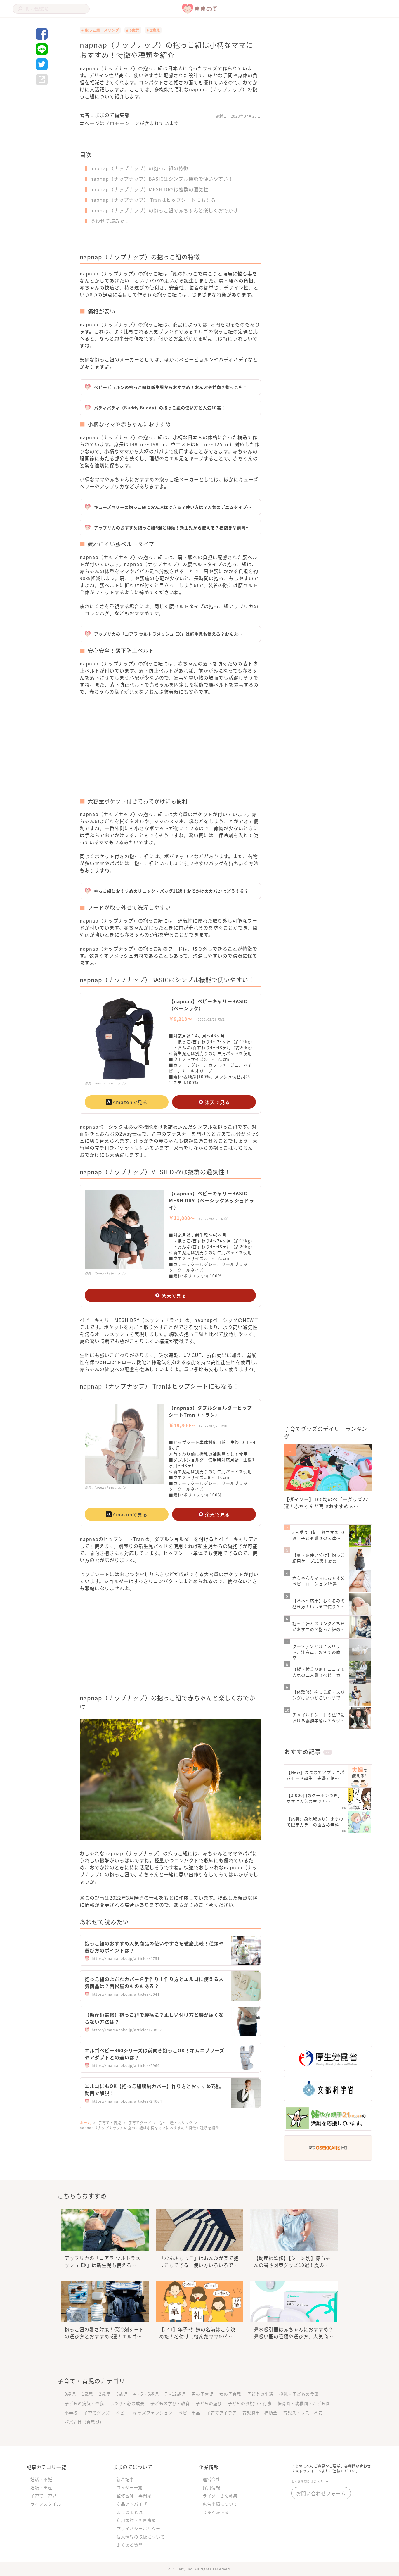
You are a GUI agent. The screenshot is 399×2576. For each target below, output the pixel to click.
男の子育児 (203, 2394)
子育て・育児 (44, 2496)
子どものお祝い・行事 (250, 2403)
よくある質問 (130, 2545)
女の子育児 (230, 2394)
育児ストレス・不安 (303, 2413)
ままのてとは (130, 2512)
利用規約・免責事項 (136, 2520)
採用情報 (211, 2487)
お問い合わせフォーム (321, 2493)
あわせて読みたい (110, 221)
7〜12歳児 (175, 2394)
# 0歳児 (133, 30)
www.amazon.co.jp (110, 1083)
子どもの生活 (260, 2394)
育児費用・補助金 (260, 2413)
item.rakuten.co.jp (110, 1273)
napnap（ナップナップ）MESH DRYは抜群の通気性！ (152, 189)
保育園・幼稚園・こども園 (304, 2403)
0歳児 (70, 2394)
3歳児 (122, 2394)
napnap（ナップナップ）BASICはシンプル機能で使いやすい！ (162, 179)
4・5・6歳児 (146, 2394)
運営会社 (211, 2479)
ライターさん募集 (220, 2496)
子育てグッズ (97, 2413)
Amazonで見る (130, 1102)
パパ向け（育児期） (84, 2422)
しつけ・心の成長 (127, 2403)
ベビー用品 (189, 2413)
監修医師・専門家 (134, 2496)
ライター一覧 (130, 2487)
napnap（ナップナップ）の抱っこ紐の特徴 (139, 168)
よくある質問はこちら (307, 2481)
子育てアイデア (221, 2413)
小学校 (71, 2413)
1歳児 (87, 2394)
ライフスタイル (46, 2504)
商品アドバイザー (134, 2504)
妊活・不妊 (41, 2479)
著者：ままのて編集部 (105, 115)
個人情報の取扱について (141, 2537)
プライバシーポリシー (138, 2528)
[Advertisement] (125, 750)
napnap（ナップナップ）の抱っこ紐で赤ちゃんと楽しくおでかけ (164, 210)
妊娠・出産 (41, 2487)
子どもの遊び (209, 2403)
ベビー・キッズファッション (144, 2413)
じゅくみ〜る (216, 2512)
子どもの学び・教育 (170, 2403)
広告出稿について (220, 2504)
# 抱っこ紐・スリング (100, 30)
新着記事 (125, 2479)
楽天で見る (217, 1102)
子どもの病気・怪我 (84, 2403)
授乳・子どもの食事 (299, 2394)
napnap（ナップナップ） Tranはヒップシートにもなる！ (156, 200)
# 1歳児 (153, 30)
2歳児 (105, 2394)
